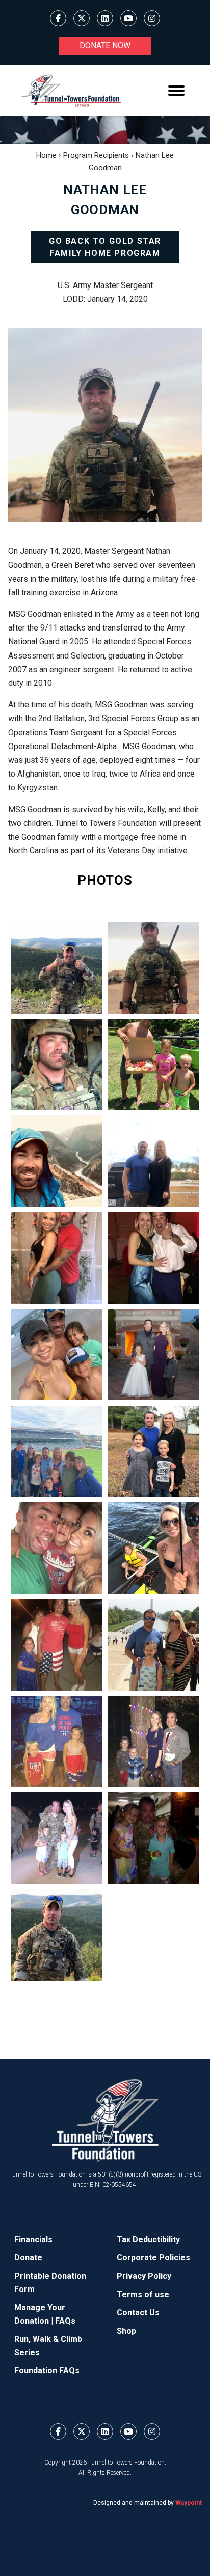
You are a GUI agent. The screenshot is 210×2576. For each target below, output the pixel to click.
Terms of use (143, 2294)
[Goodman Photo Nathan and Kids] (153, 1838)
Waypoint (189, 2503)
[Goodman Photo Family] (153, 1355)
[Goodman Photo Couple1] (57, 1258)
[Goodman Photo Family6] (153, 1645)
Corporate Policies (153, 2258)
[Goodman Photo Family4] (153, 1548)
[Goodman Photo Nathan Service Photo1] (57, 1065)
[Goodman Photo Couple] (153, 1161)
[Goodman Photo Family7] (57, 1741)
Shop (126, 2331)
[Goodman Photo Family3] (57, 1548)
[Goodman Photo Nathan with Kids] (153, 1065)
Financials (33, 2239)
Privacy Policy (144, 2276)
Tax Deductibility (148, 2239)
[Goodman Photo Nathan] (57, 1161)
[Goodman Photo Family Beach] (57, 1355)
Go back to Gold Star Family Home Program (105, 247)
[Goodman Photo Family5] (57, 1645)
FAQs (65, 2321)
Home (46, 155)
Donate (28, 2258)
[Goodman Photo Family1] (57, 1451)
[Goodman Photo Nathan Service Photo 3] (57, 1935)
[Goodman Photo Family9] (57, 1838)
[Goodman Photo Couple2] (153, 1258)
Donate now (105, 46)
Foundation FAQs (47, 2371)
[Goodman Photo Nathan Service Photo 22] (57, 968)
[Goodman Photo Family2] (153, 1451)
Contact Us (138, 2313)
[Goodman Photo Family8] (153, 1741)
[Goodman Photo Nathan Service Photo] (153, 968)
